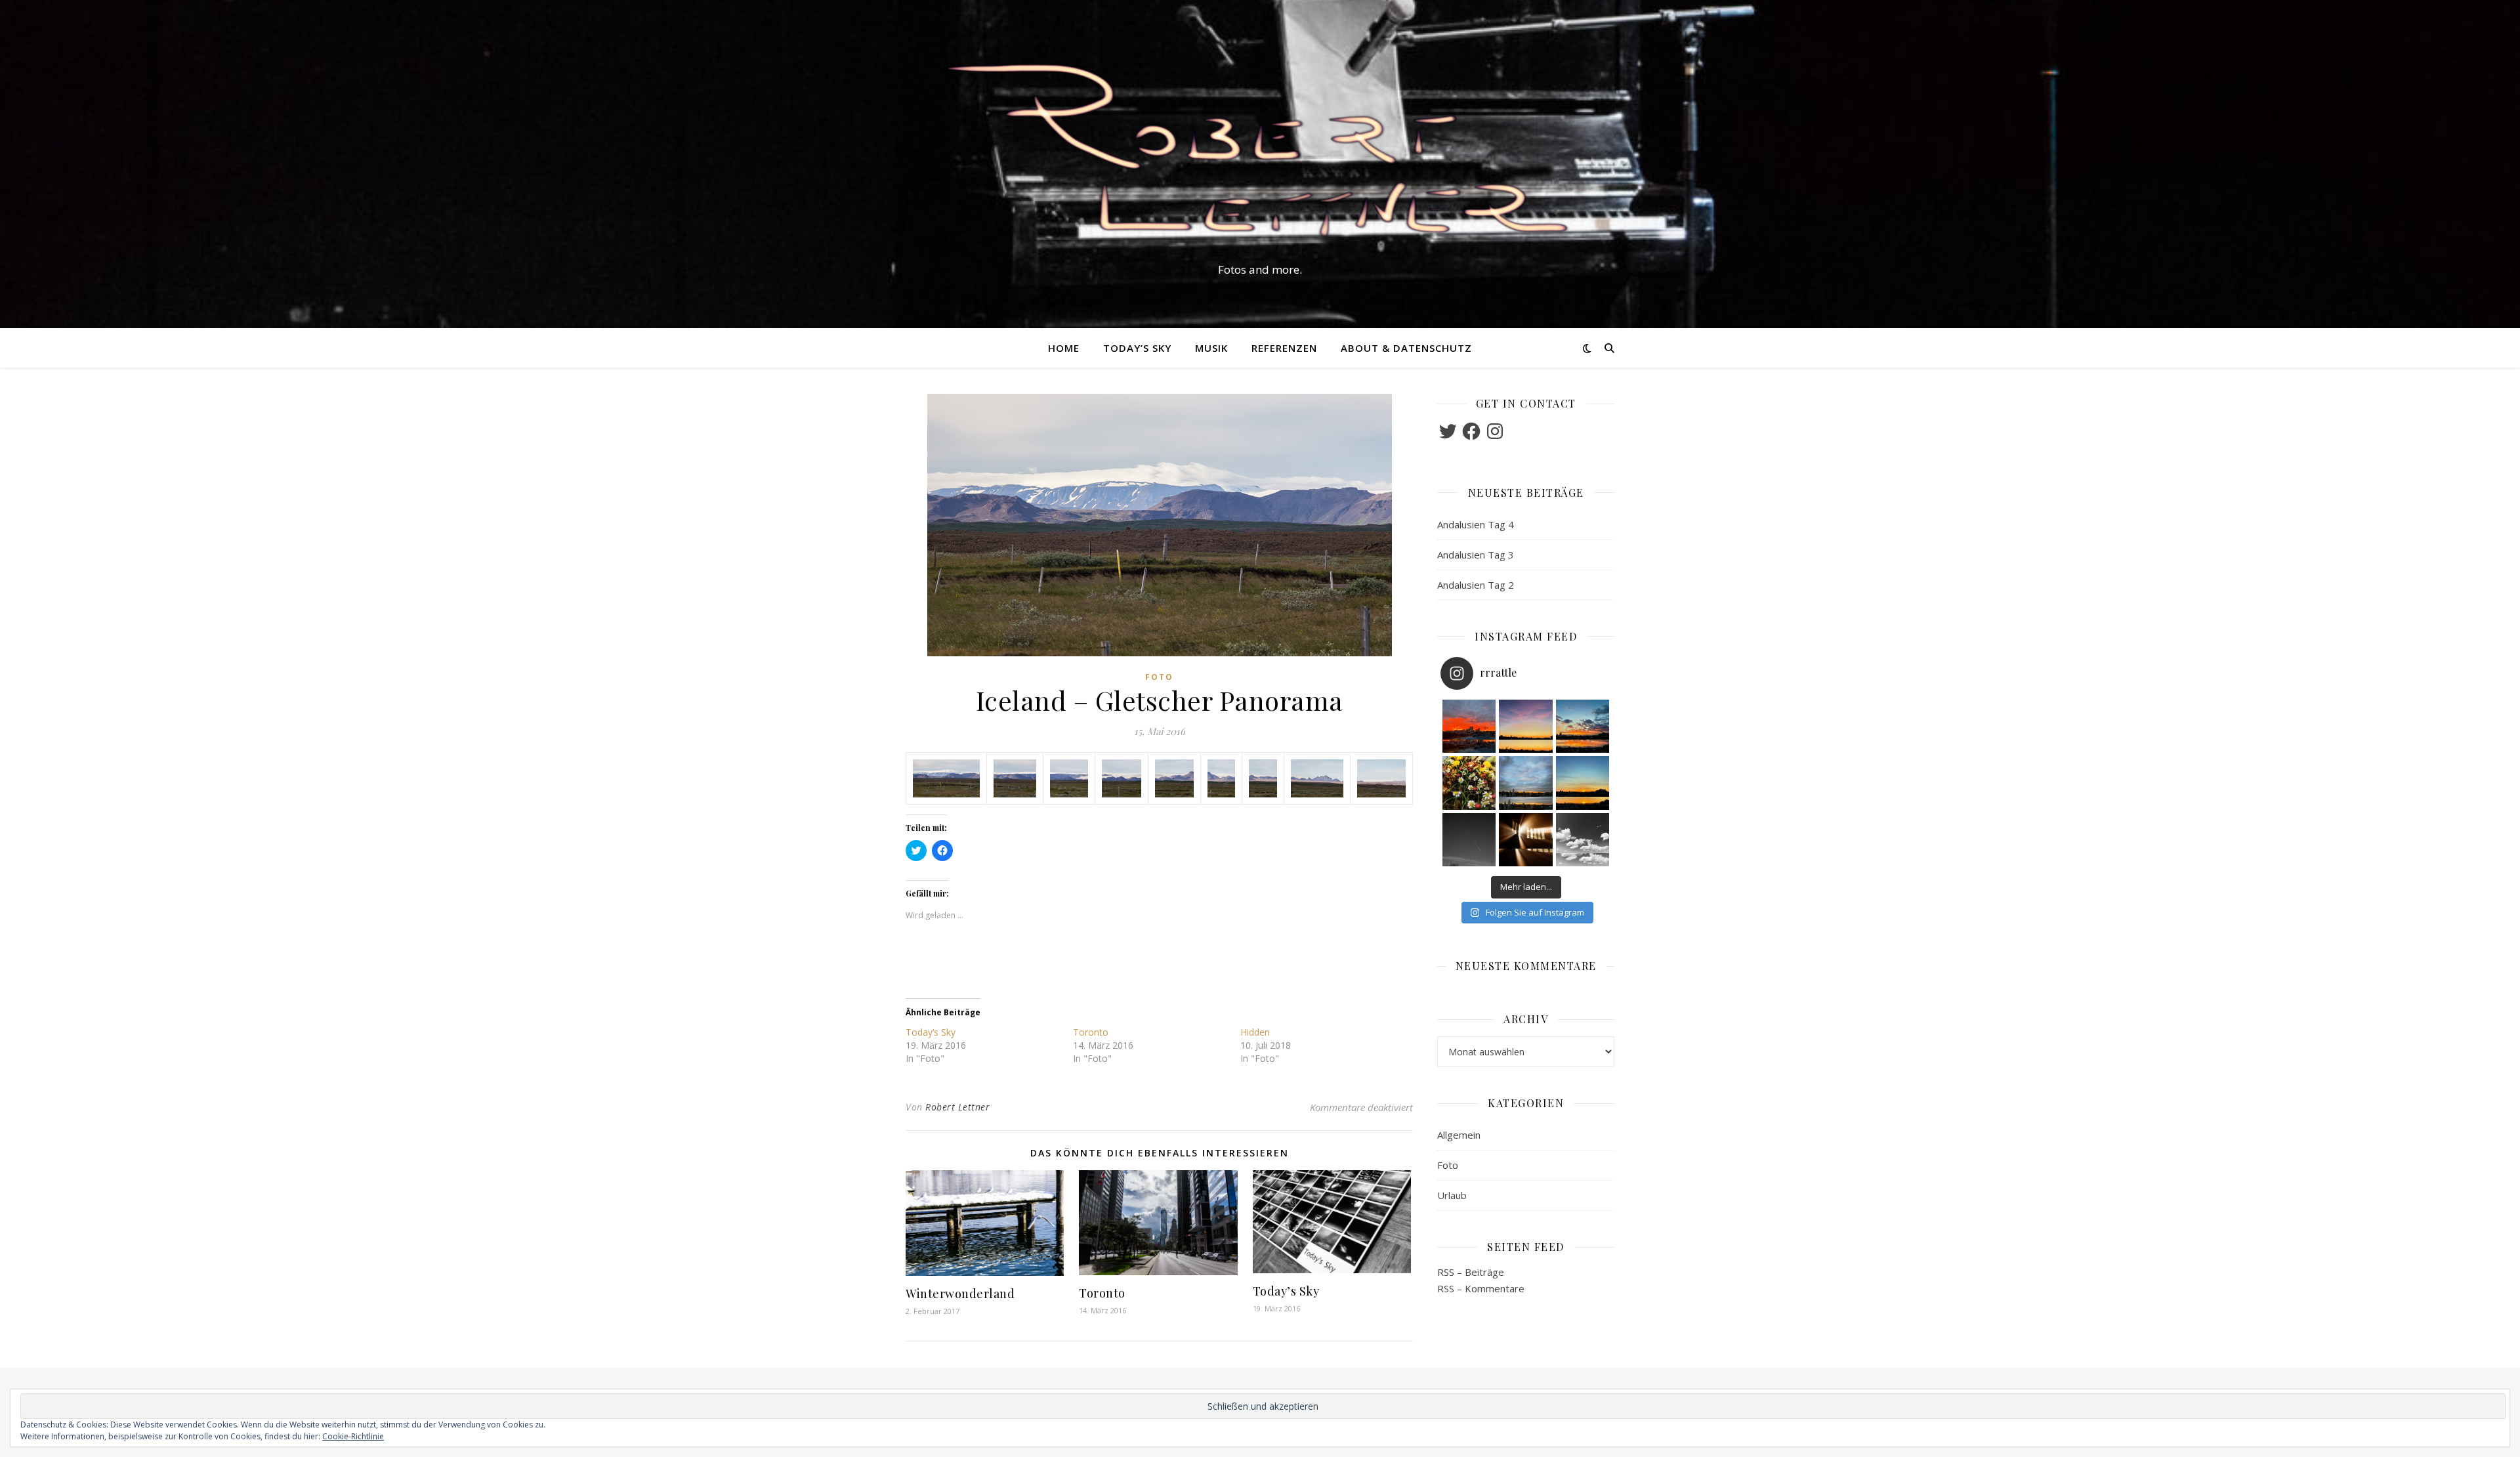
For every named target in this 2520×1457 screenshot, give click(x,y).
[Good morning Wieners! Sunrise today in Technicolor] (1469, 727)
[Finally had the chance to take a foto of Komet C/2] (1469, 840)
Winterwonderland (960, 1294)
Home (1064, 348)
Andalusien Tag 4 (1476, 524)
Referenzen (1284, 348)
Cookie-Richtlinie (353, 1436)
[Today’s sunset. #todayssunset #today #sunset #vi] (1526, 727)
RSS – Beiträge (1471, 1272)
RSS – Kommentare (1481, 1288)
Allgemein (1459, 1135)
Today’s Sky (1137, 348)
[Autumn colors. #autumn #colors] (1469, 783)
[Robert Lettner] (1260, 152)
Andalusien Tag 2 (1476, 585)
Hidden (1255, 1032)
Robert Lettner (957, 1107)
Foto (1159, 677)
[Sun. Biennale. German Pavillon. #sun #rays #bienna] (1526, 840)
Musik (1211, 348)
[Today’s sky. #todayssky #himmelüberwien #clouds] (1583, 840)
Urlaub (1452, 1195)
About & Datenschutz (1406, 348)
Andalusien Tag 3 (1476, 555)
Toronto (1091, 1032)
